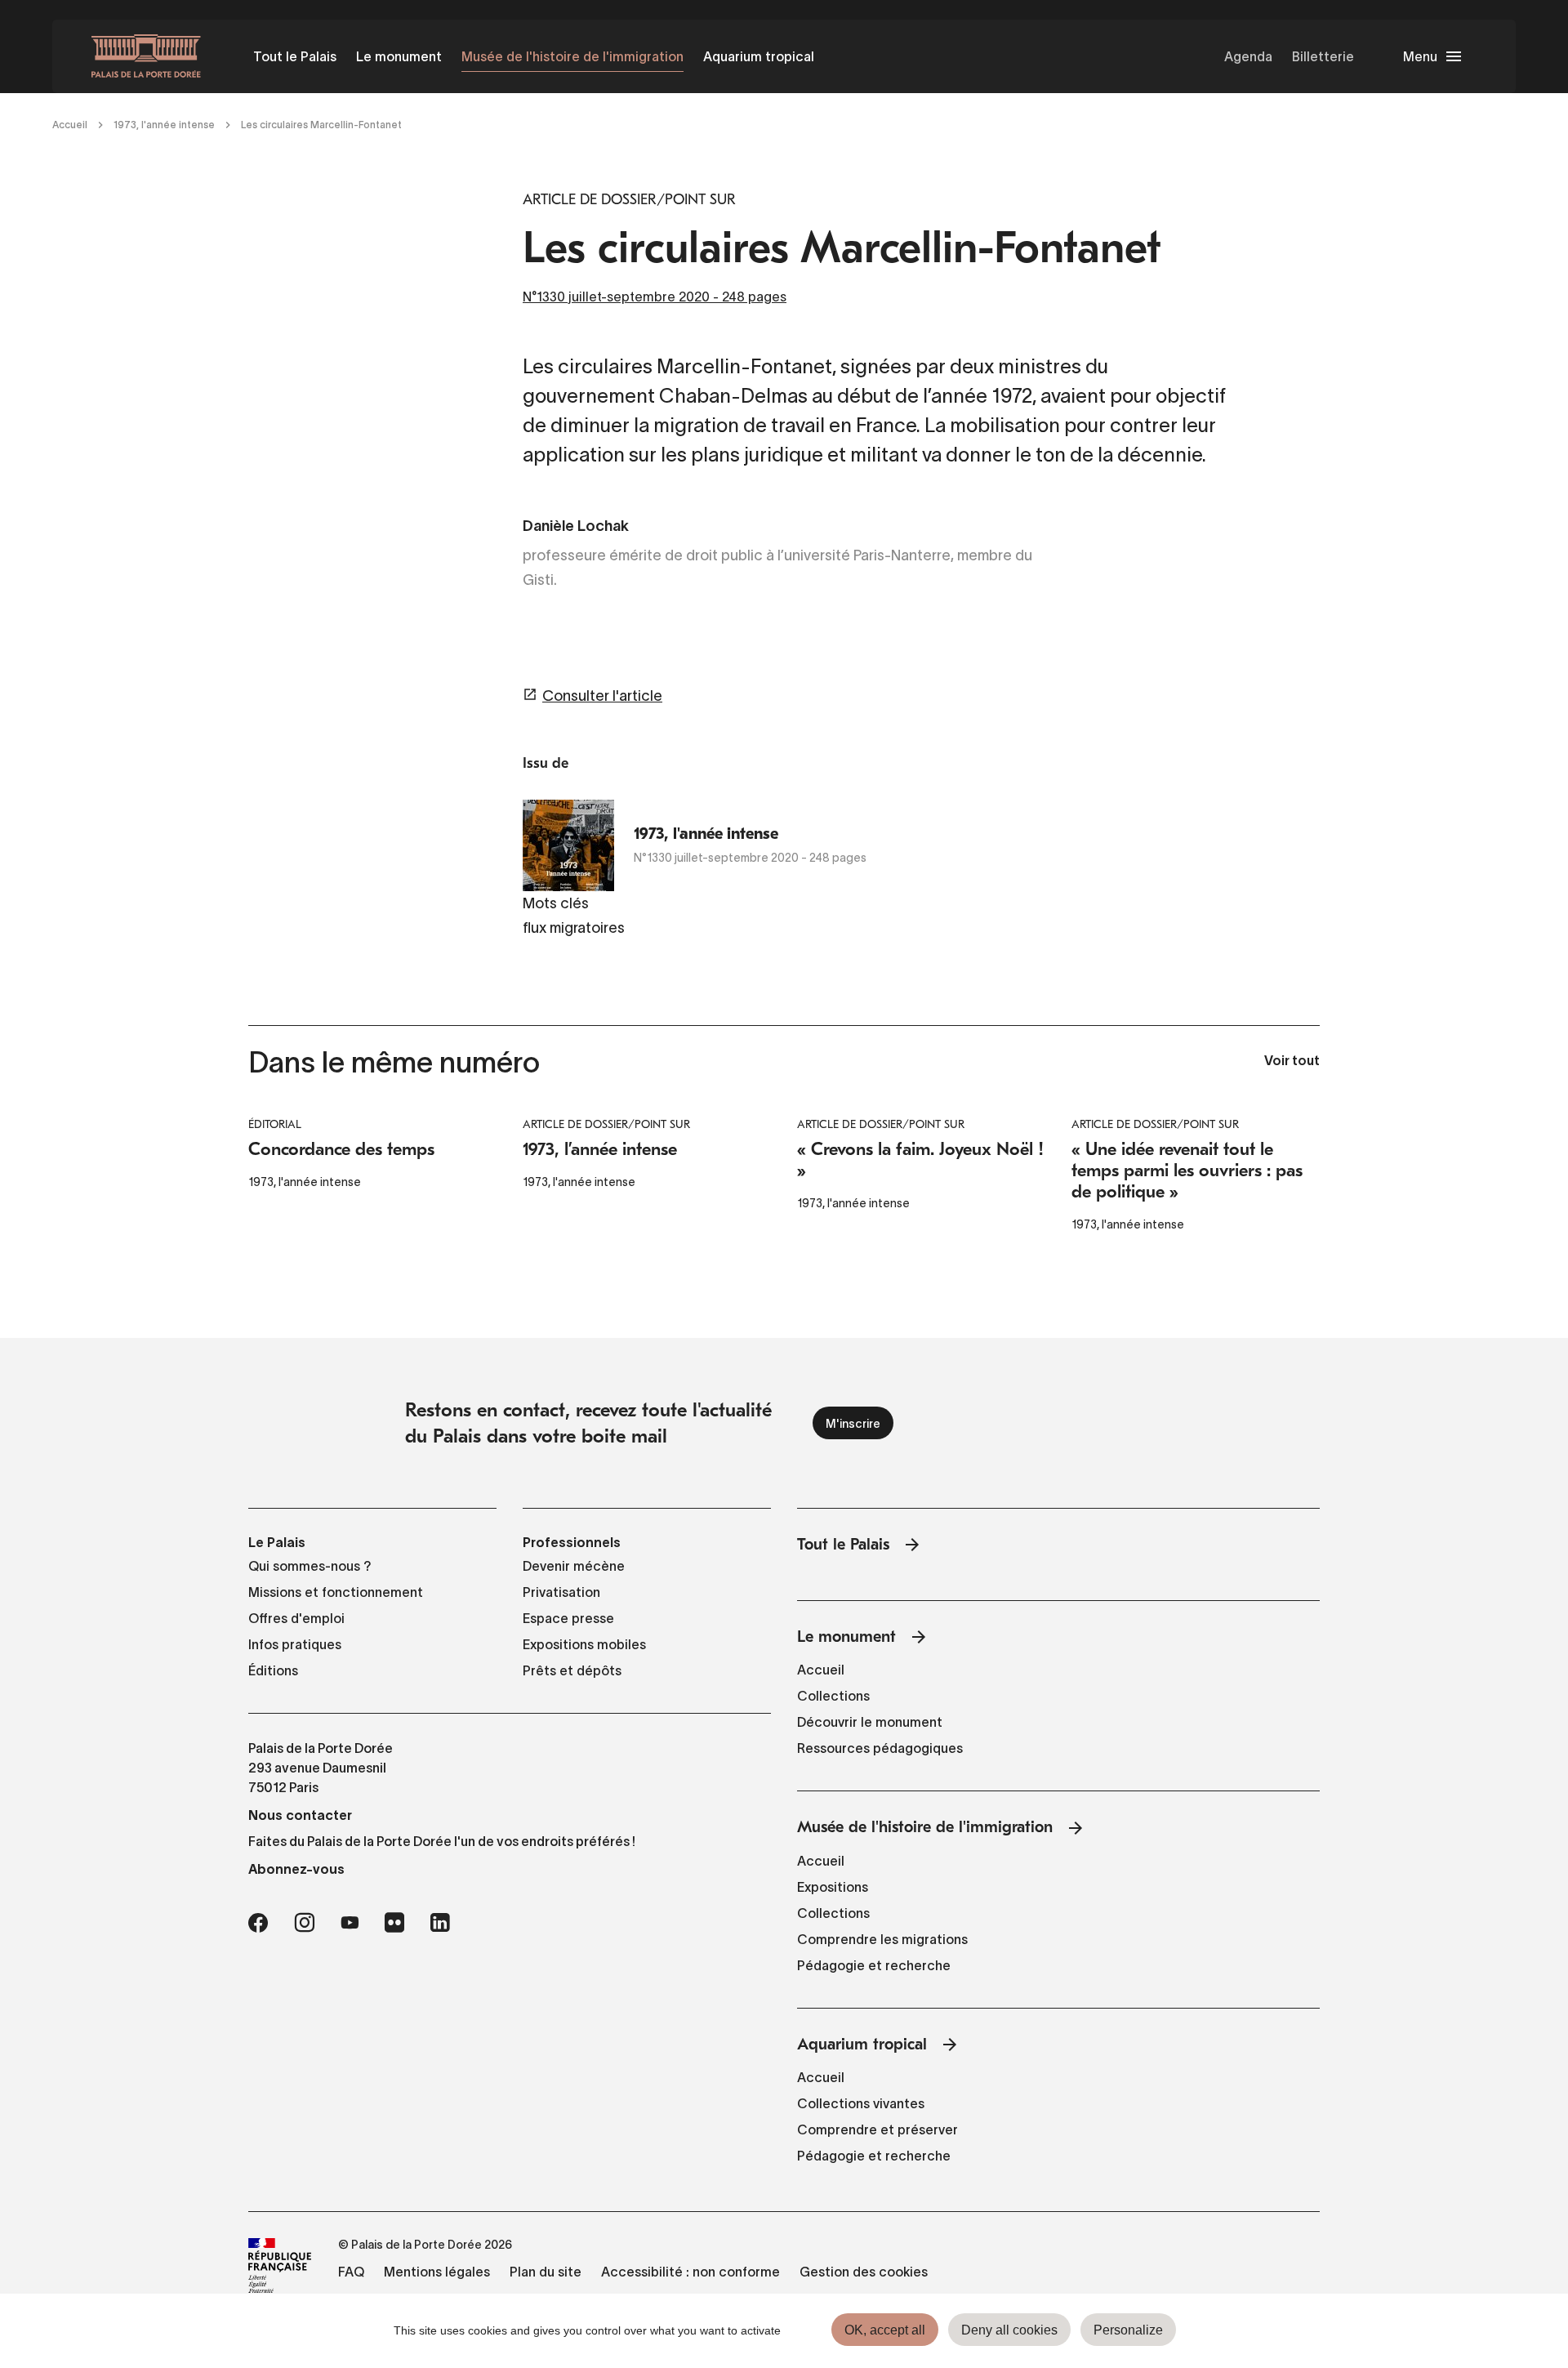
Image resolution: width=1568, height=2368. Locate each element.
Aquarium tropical (759, 56)
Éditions (273, 1670)
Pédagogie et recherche (874, 1965)
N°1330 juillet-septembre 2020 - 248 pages (655, 297)
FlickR (394, 1923)
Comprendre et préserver (878, 2129)
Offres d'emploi (296, 1618)
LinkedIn (440, 1923)
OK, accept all (885, 2330)
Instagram (304, 1923)
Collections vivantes (861, 2103)
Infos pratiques (295, 1644)
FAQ (351, 2272)
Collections (833, 1696)
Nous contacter (300, 1815)
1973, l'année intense (164, 125)
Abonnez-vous (296, 1869)
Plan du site (546, 2272)
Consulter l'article (602, 696)
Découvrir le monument (870, 1722)
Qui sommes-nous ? (310, 1566)
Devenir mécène (574, 1566)
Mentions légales (437, 2272)
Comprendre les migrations (882, 1939)
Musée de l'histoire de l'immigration (572, 56)
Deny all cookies (1009, 2330)
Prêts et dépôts (572, 1670)
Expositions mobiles (584, 1644)
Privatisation (561, 1592)
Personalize (1128, 2330)
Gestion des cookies (864, 2272)
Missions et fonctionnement (336, 1592)
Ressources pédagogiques (880, 1748)
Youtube (350, 1923)
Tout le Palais (295, 56)
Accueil (70, 125)
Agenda (1248, 56)
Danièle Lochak (576, 527)
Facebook (258, 1923)
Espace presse (568, 1618)
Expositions (833, 1887)
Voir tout (1292, 1062)
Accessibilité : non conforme (690, 2272)
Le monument (399, 56)
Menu (1420, 56)
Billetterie (1323, 56)
